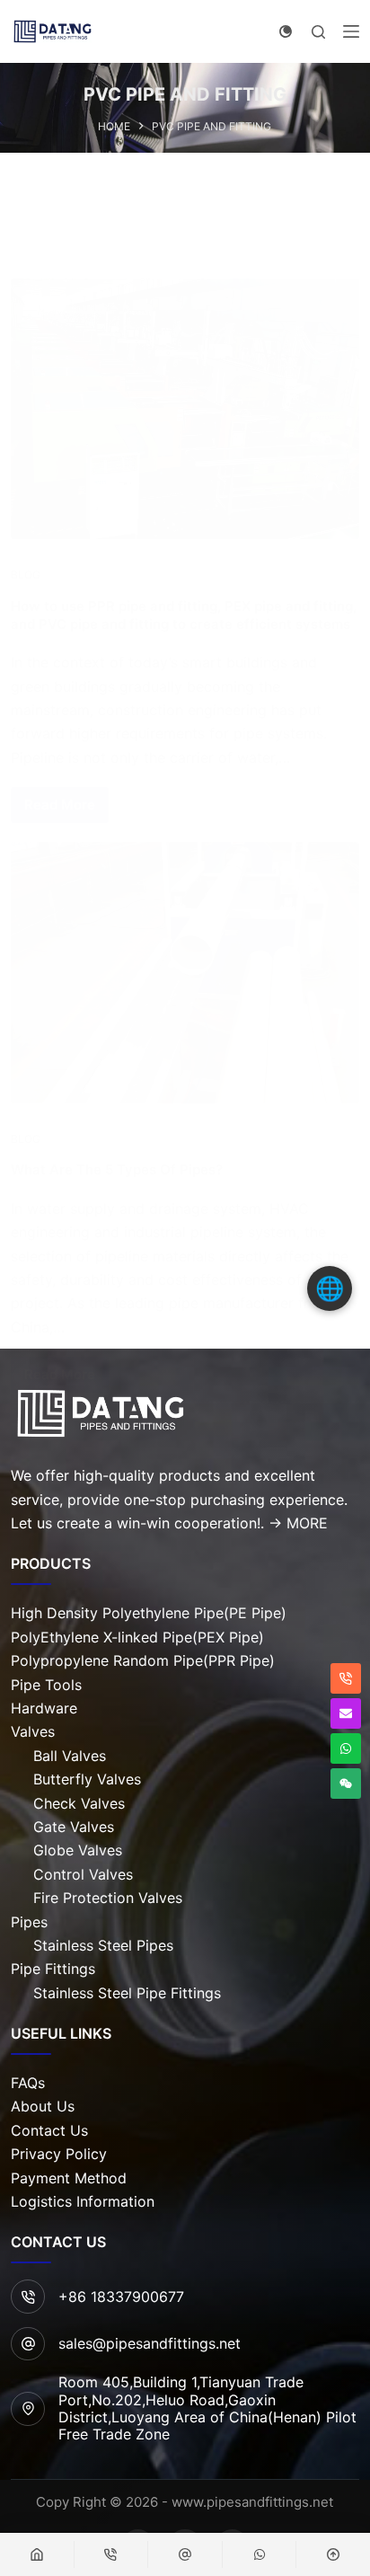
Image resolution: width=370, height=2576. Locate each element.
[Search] (318, 32)
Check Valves (79, 1803)
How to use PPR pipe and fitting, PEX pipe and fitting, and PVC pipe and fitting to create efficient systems (184, 615)
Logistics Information (83, 2201)
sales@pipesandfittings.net (150, 2343)
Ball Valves (70, 1756)
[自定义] (185, 2554)
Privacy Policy (59, 2154)
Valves (33, 1731)
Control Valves (83, 1874)
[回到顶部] (333, 2554)
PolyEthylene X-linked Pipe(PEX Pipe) (137, 1637)
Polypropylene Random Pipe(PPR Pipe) (143, 1660)
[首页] (37, 2554)
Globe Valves (78, 1850)
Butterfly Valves (87, 1779)
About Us (43, 2106)
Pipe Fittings (53, 1969)
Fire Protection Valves (108, 1898)
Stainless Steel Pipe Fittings (127, 1993)
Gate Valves (74, 1827)
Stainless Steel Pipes (103, 1945)
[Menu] (351, 31)
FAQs (28, 2083)
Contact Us (49, 2130)
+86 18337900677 (121, 2297)
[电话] (111, 2554)
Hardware (44, 1708)
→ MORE (298, 1523)
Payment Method (69, 2178)
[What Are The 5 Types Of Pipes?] (185, 972)
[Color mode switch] (286, 31)
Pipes (29, 1922)
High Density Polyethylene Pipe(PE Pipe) (149, 1613)
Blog (26, 575)
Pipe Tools (46, 1685)
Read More (60, 805)
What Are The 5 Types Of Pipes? (117, 1169)
